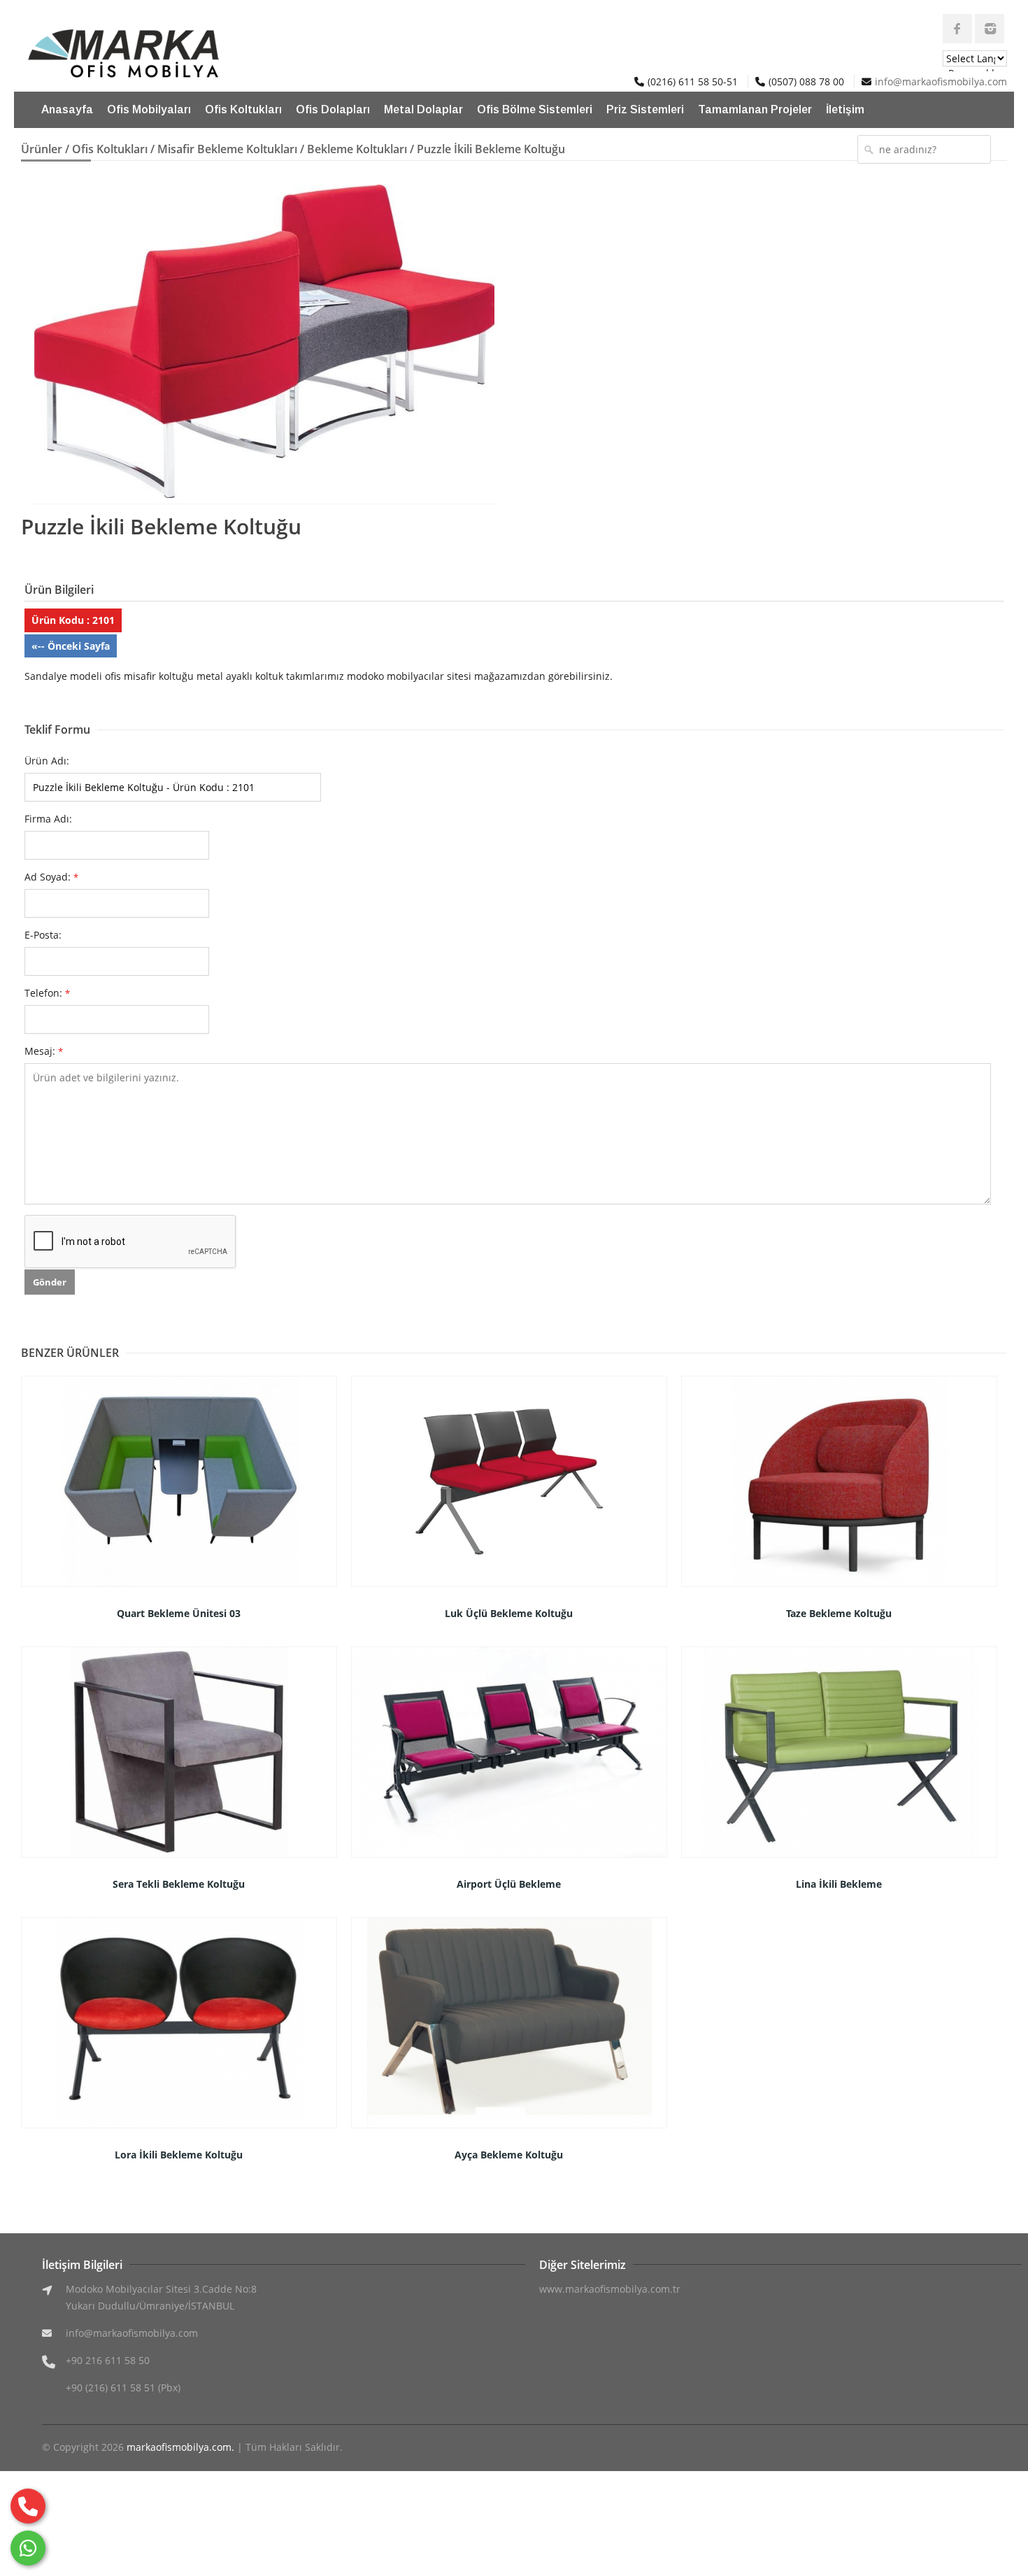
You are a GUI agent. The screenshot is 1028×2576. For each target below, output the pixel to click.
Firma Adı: (48, 819)
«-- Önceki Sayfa (71, 646)
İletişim (845, 109)
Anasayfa (67, 109)
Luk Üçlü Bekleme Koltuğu (509, 1613)
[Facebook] (957, 29)
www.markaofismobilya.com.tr (610, 2289)
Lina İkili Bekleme (839, 1884)
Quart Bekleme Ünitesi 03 (179, 1613)
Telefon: (47, 993)
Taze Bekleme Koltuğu (839, 1613)
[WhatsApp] (28, 2548)
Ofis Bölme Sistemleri (535, 109)
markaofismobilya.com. (180, 2447)
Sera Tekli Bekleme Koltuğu (179, 1884)
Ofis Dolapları (333, 109)
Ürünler (42, 149)
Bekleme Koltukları (357, 149)
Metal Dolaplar (423, 109)
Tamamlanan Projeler (755, 109)
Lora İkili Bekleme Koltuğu (179, 2155)
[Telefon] (28, 2506)
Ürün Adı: (47, 761)
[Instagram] (990, 29)
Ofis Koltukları (243, 109)
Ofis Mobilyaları (149, 109)
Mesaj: (44, 1051)
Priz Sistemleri (645, 109)
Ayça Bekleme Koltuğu (509, 2155)
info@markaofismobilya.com (941, 81)
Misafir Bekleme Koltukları (227, 149)
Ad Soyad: (51, 877)
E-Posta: (43, 935)
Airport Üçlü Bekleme (509, 1884)
